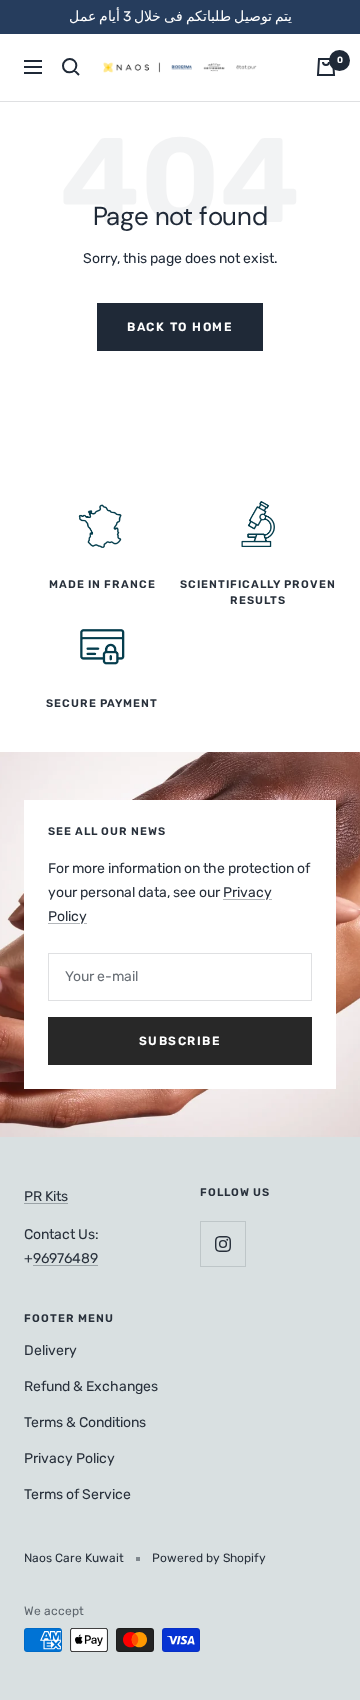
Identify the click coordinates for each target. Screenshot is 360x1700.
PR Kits (46, 1196)
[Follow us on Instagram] (222, 1243)
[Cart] (326, 67)
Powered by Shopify (209, 1558)
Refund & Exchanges (91, 1386)
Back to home (180, 327)
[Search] (71, 67)
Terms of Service (77, 1494)
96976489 (65, 1258)
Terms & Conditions (85, 1422)
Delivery (50, 1350)
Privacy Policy (69, 1458)
